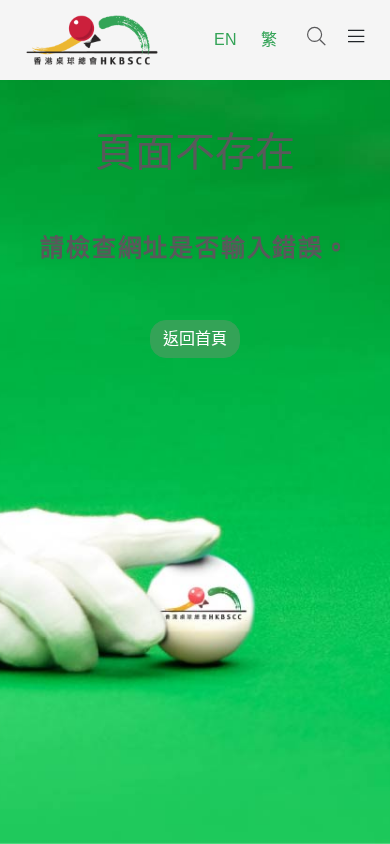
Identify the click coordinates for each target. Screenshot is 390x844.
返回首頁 (195, 338)
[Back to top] (338, 796)
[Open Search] (316, 38)
